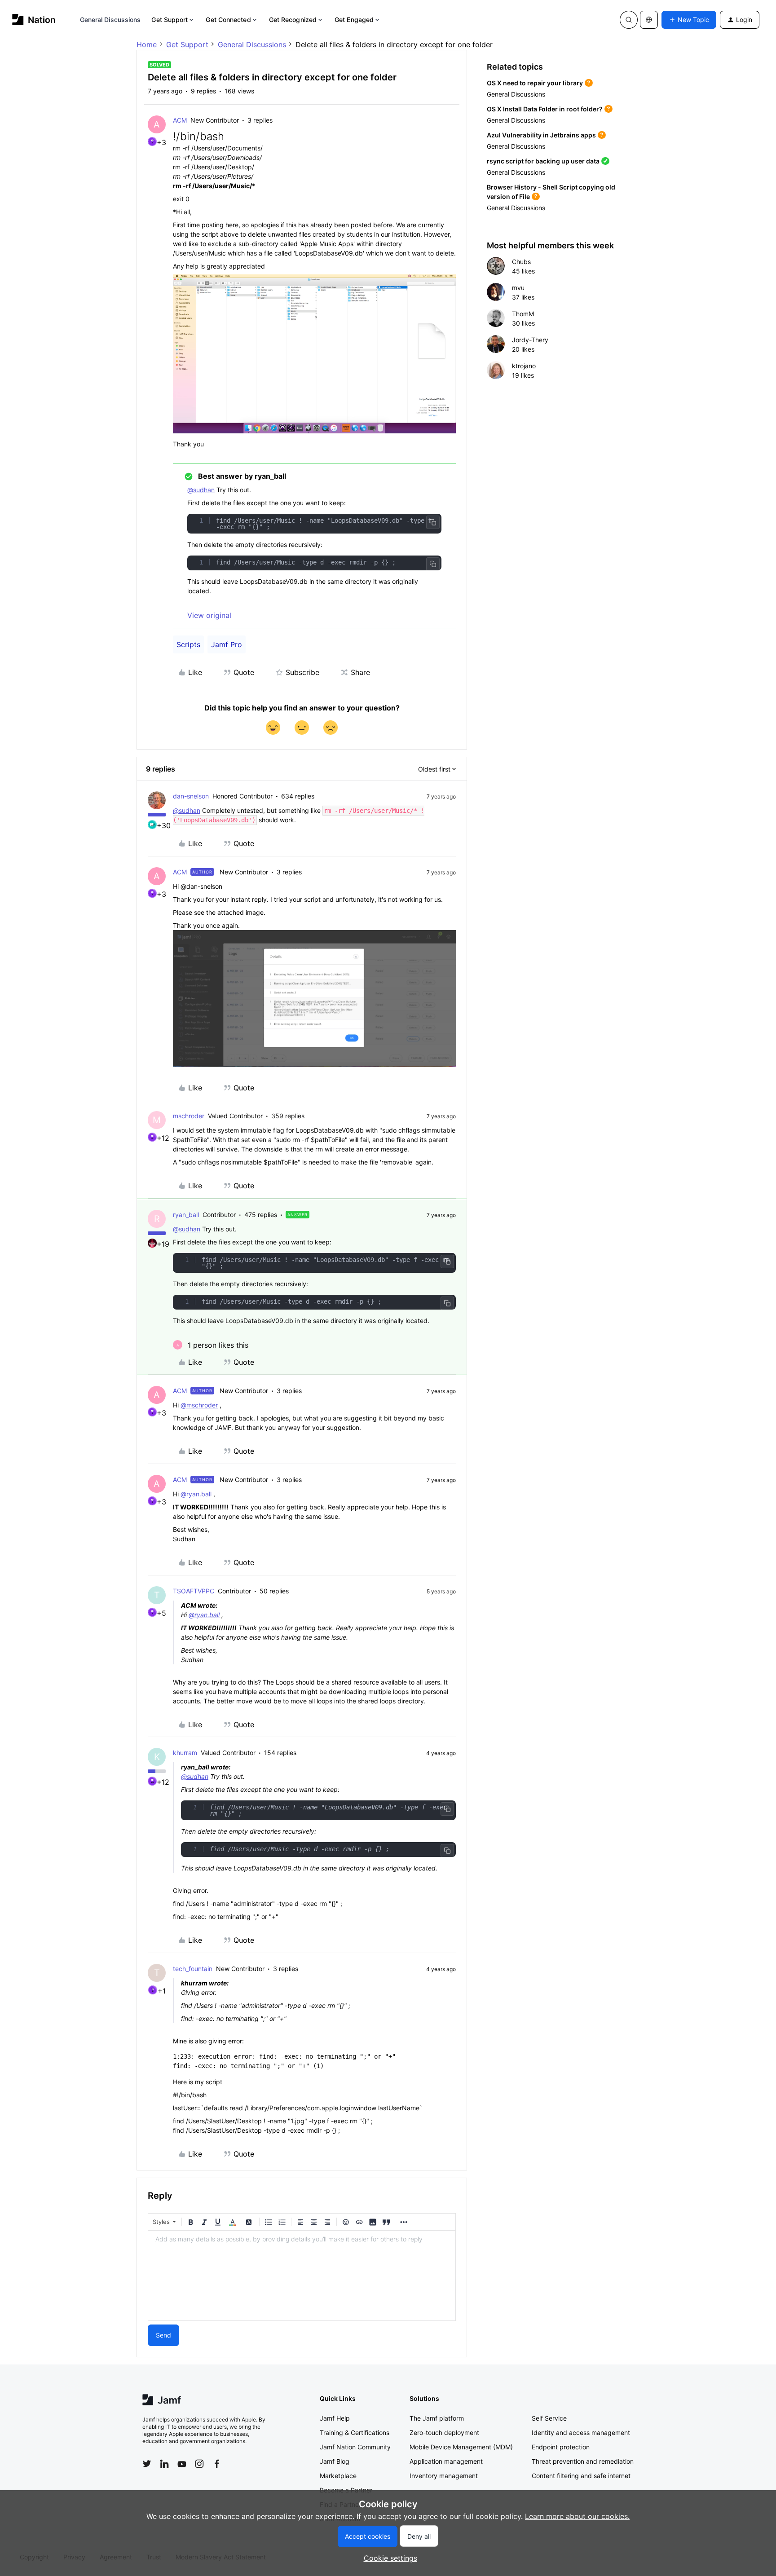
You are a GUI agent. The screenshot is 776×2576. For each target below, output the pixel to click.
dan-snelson (191, 796)
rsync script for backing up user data (543, 161)
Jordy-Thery (530, 340)
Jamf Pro (227, 644)
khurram (185, 1753)
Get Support (170, 20)
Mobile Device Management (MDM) (461, 2447)
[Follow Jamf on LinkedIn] (164, 2464)
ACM (180, 120)
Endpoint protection (561, 2447)
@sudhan (201, 490)
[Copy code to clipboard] (433, 522)
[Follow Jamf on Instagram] (199, 2464)
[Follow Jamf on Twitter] (147, 2464)
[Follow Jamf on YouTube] (182, 2464)
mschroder (189, 1116)
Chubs (521, 262)
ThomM (523, 314)
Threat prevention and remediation (583, 2461)
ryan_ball (186, 1215)
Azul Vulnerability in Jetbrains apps (541, 135)
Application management (446, 2461)
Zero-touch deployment (444, 2433)
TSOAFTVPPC (194, 1591)
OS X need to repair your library (535, 83)
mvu (518, 288)
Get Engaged (354, 20)
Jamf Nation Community (355, 2447)
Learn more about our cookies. (577, 2516)
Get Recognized (293, 20)
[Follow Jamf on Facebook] (217, 2464)
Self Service (549, 2418)
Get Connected (228, 20)
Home (147, 44)
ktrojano (524, 366)
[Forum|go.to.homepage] (34, 20)
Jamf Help (335, 2418)
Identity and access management (581, 2433)
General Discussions (110, 20)
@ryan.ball (196, 1494)
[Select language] (649, 20)
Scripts (188, 644)
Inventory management (444, 2476)
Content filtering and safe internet (581, 2476)
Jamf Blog (335, 2461)
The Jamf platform (437, 2418)
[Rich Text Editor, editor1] (302, 2276)
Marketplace (338, 2476)
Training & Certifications (355, 2433)
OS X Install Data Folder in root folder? (545, 109)
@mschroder (199, 1405)
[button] (689, 20)
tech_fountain (193, 1969)
